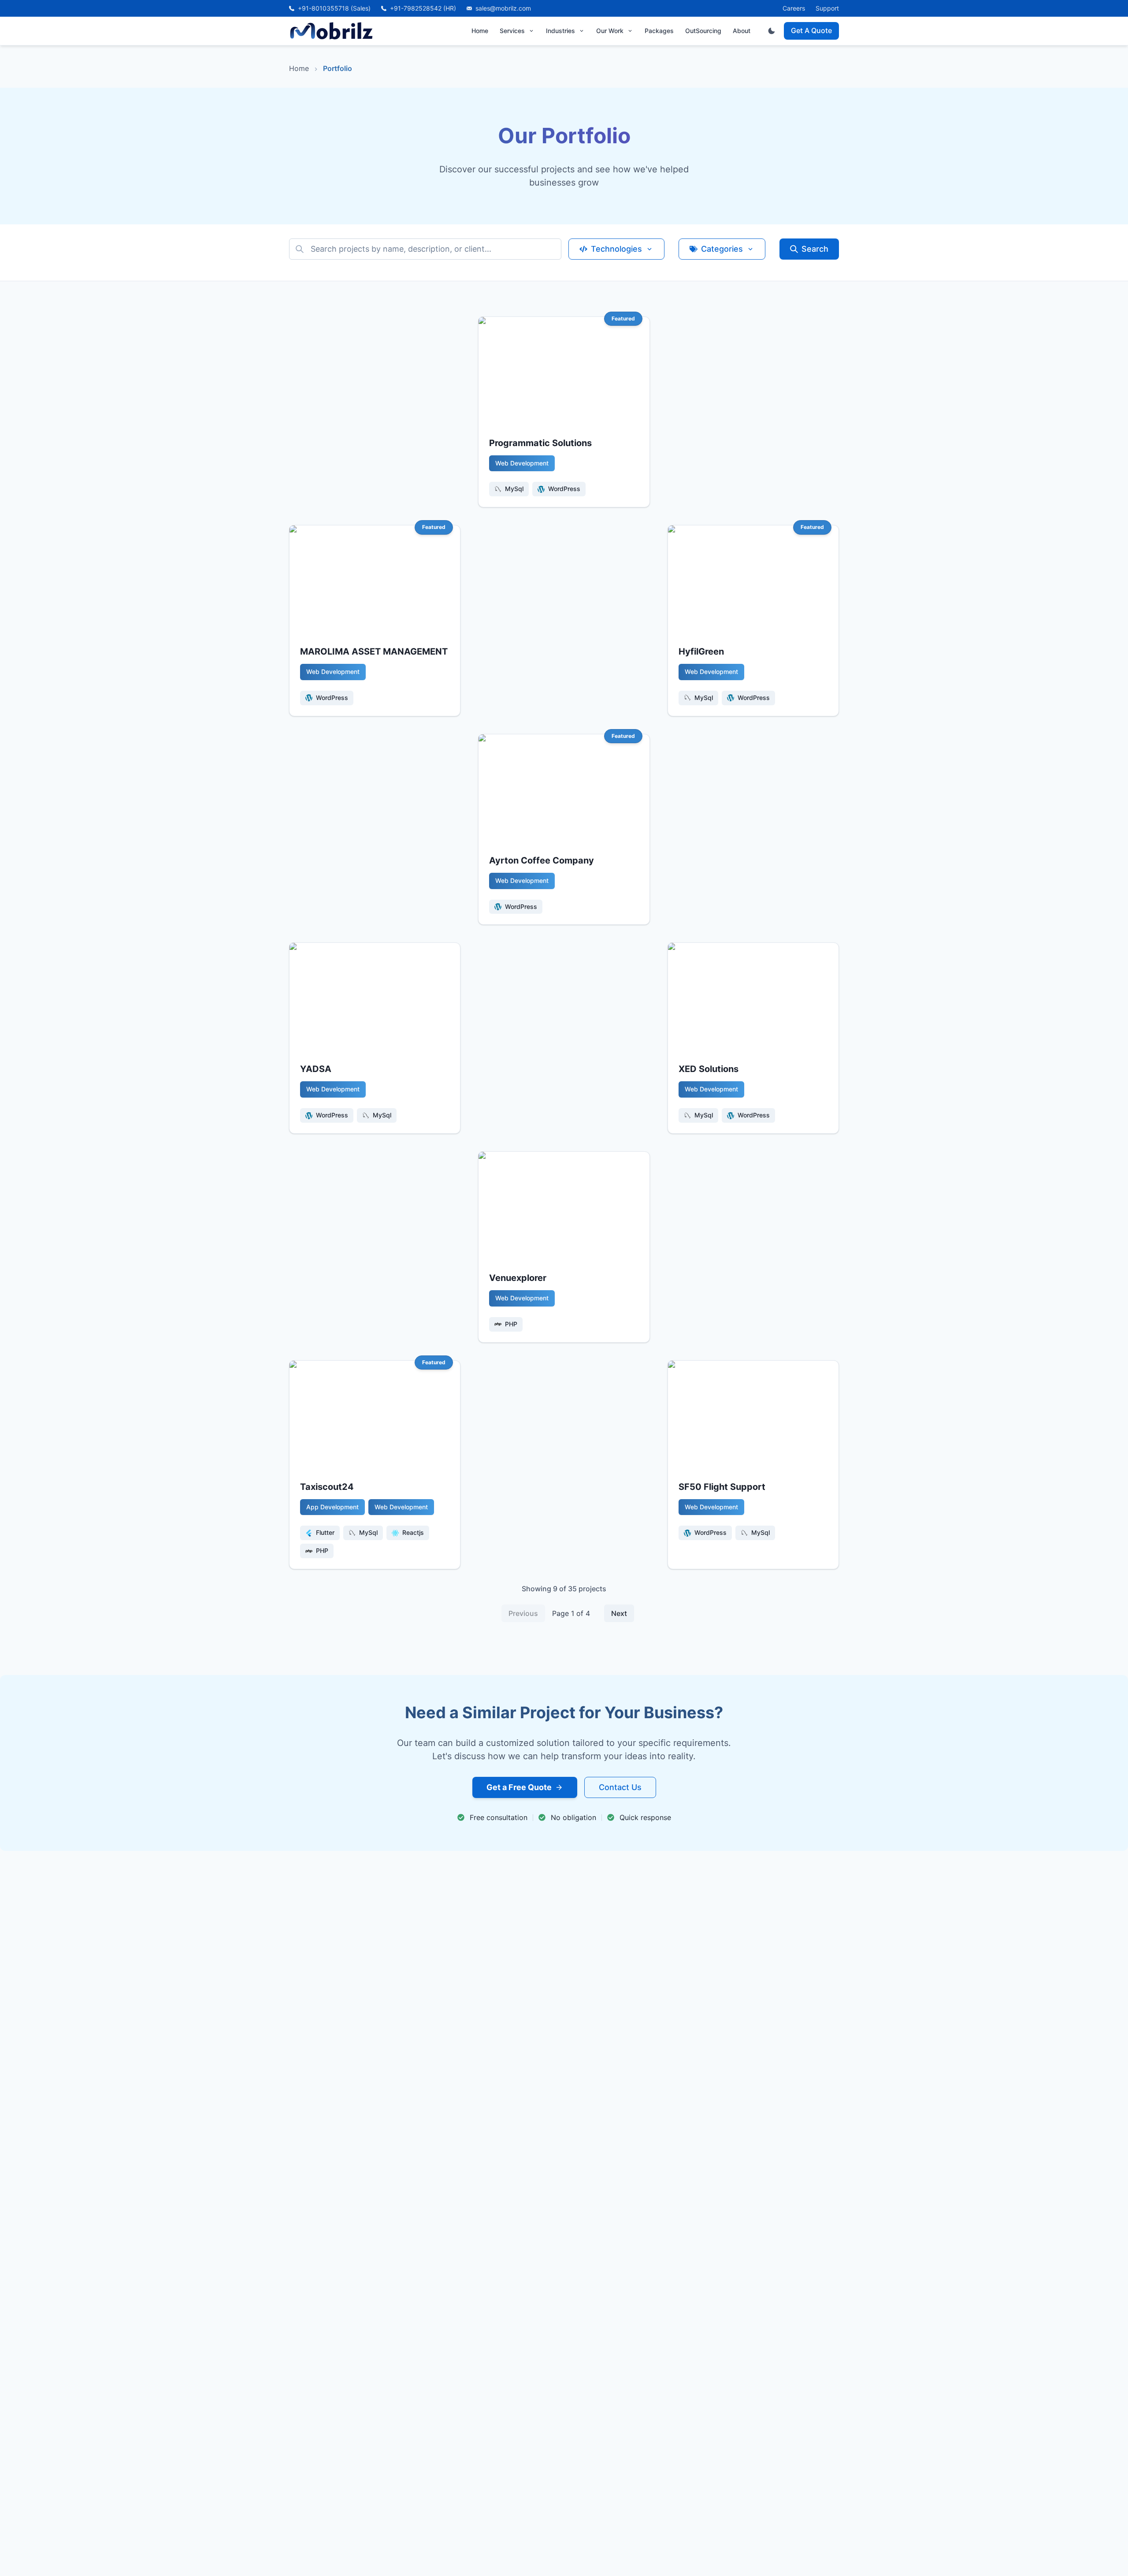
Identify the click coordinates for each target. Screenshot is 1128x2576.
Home (480, 31)
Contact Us (620, 1787)
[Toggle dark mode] (772, 31)
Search (815, 249)
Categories (722, 249)
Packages (659, 31)
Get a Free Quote (519, 1787)
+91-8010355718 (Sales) (334, 8)
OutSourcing (703, 31)
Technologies (616, 249)
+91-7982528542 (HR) (423, 8)
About (742, 31)
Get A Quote (811, 30)
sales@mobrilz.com (503, 8)
